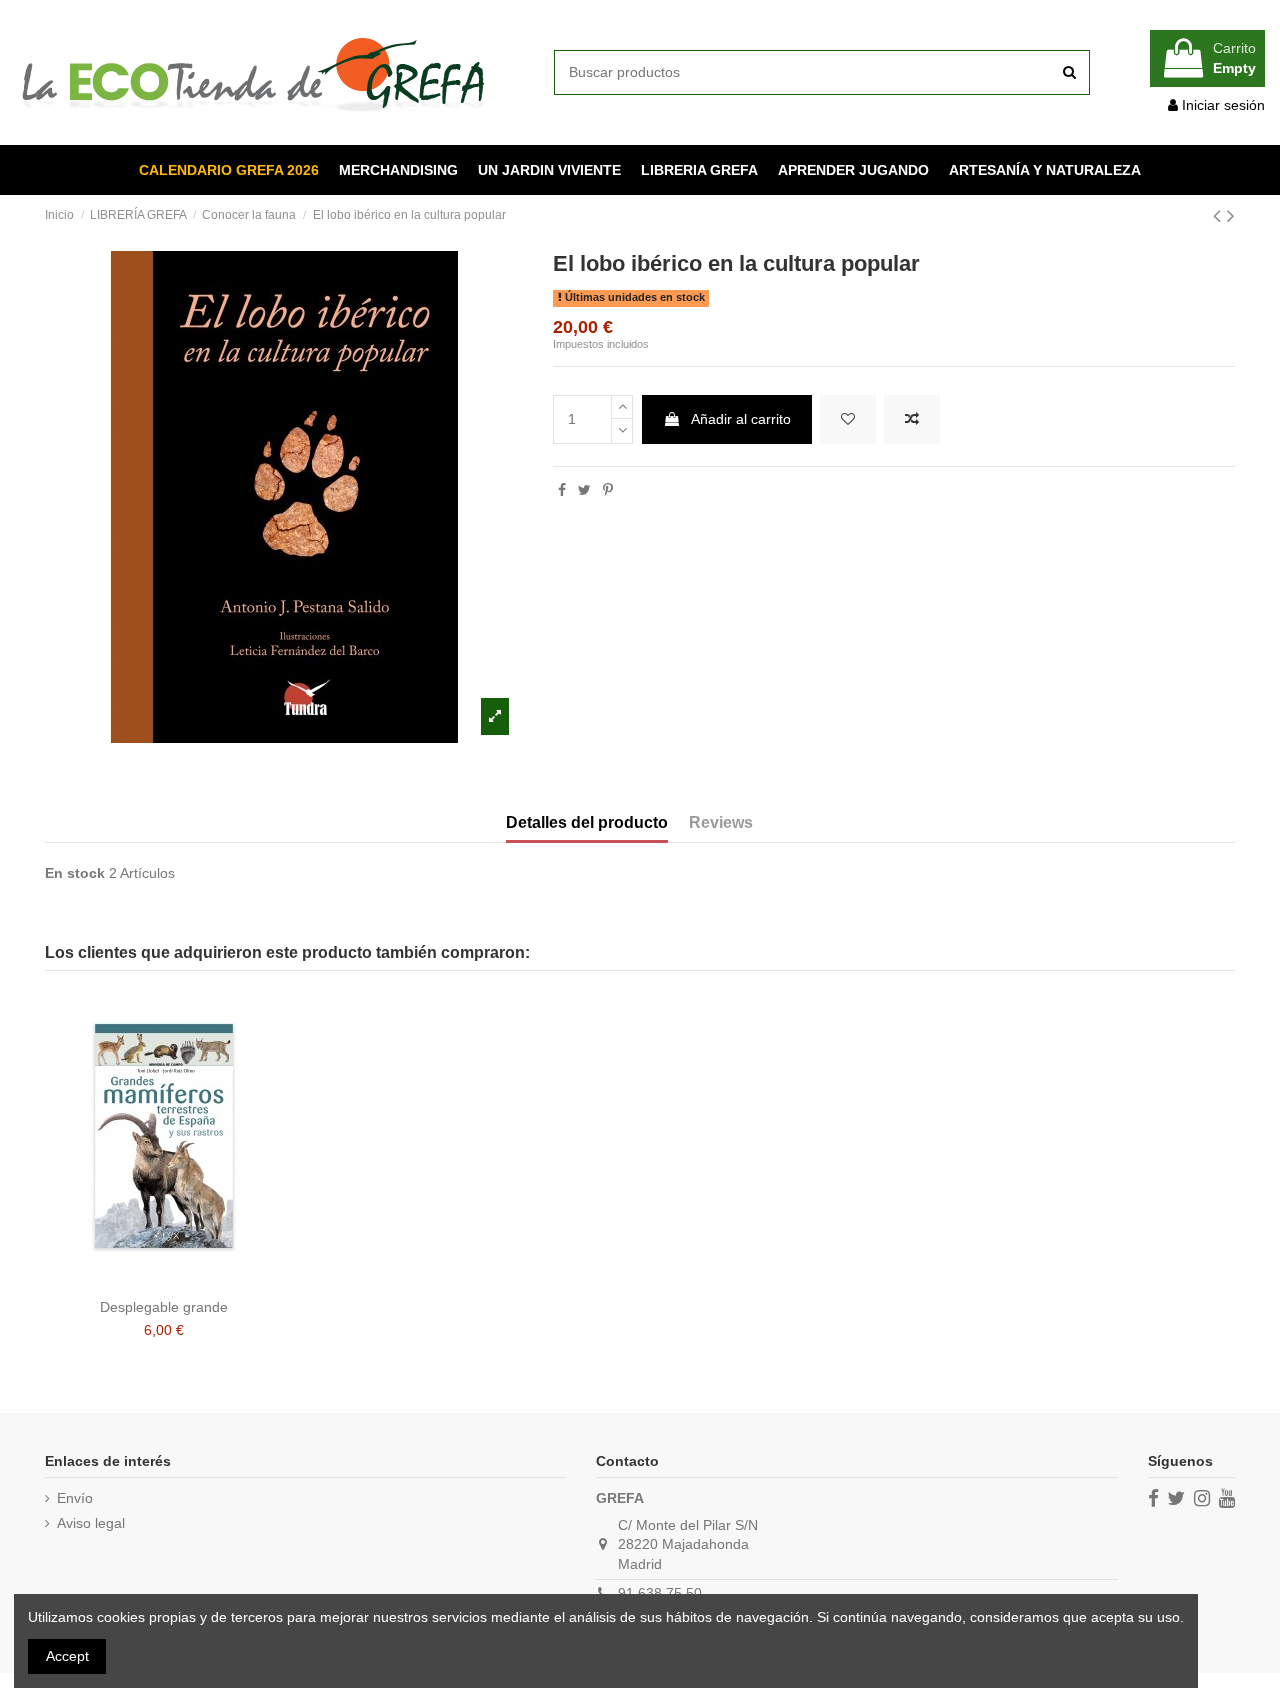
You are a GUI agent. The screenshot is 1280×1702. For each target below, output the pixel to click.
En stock (75, 873)
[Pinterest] (608, 490)
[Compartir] (562, 490)
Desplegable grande (164, 1307)
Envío (75, 1498)
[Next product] (1231, 215)
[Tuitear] (584, 490)
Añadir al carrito (741, 419)
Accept (67, 1656)
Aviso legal (91, 1523)
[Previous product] (1220, 215)
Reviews (721, 822)
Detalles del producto (587, 822)
